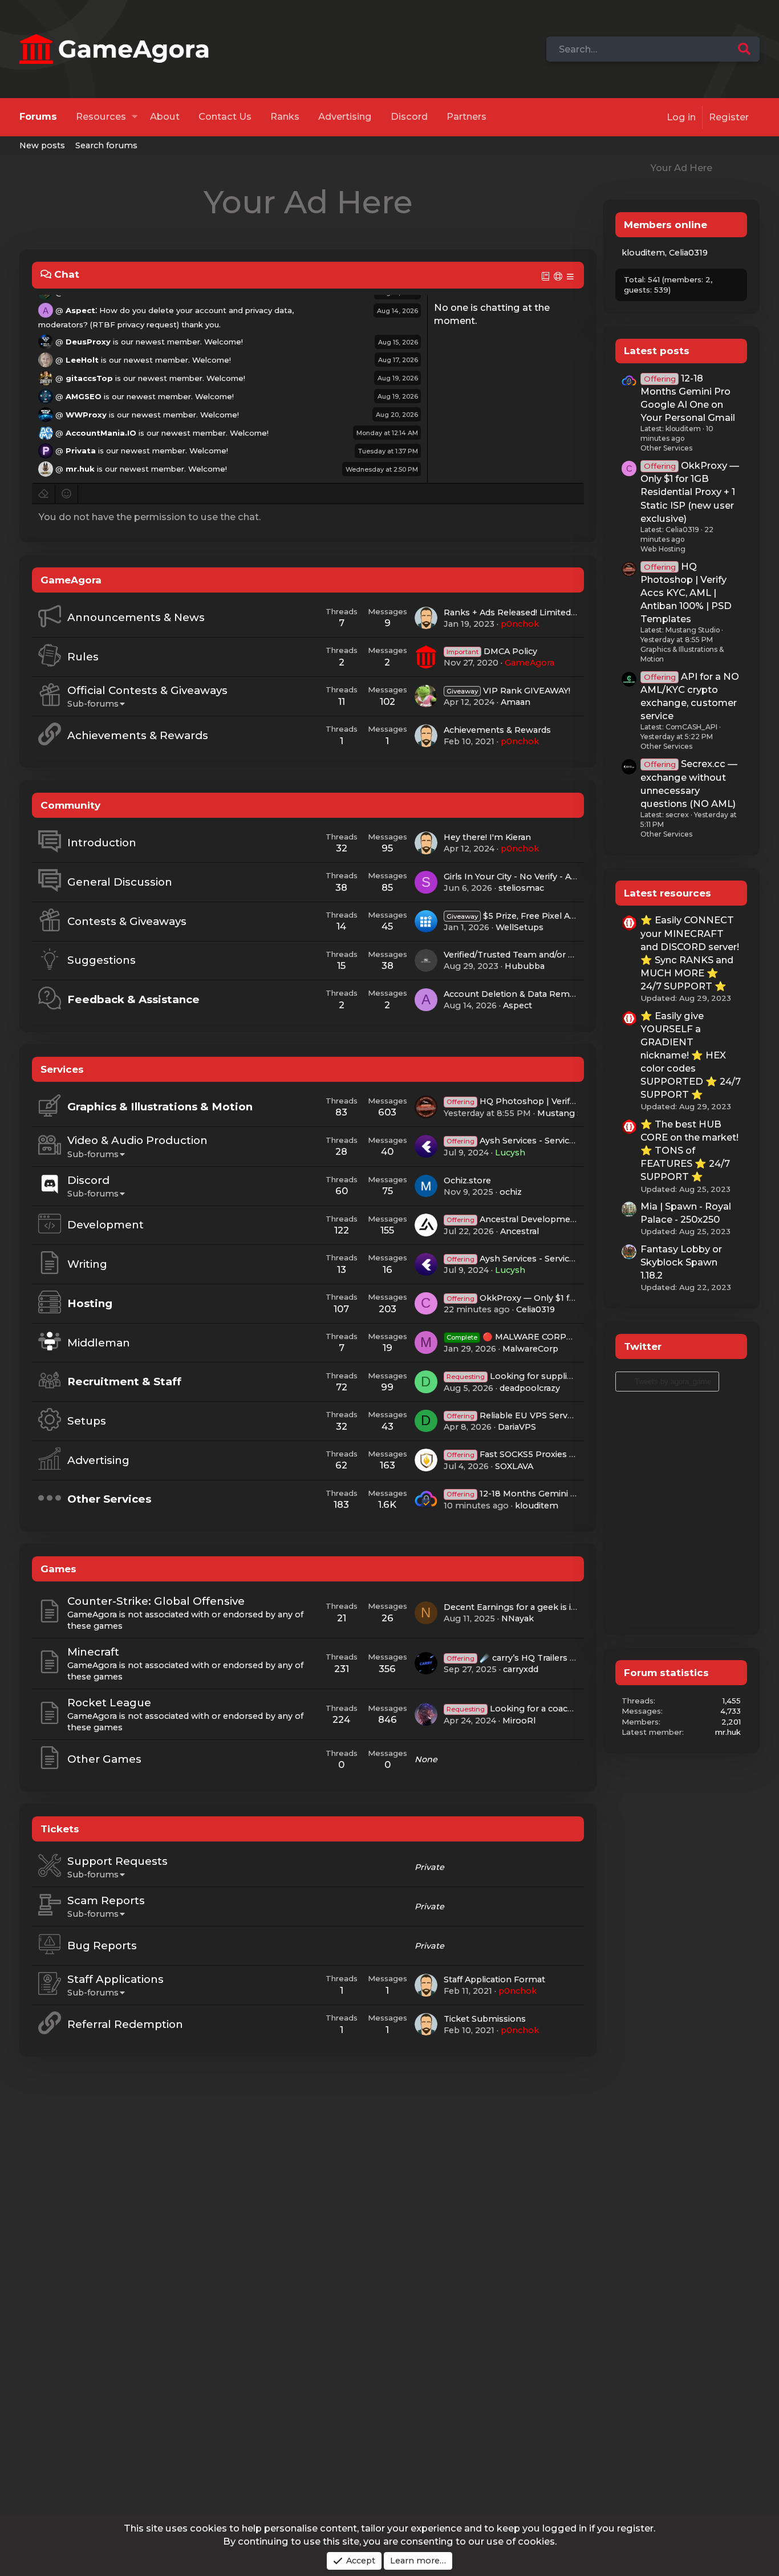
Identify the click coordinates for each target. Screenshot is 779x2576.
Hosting (90, 1303)
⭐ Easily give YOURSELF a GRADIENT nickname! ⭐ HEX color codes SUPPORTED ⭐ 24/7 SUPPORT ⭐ (691, 1055)
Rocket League (109, 1703)
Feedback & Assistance (133, 999)
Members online (666, 224)
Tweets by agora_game (673, 1382)
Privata (81, 451)
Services (62, 1069)
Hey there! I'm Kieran (487, 837)
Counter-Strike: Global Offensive (156, 1601)
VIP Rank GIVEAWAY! (508, 691)
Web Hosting (663, 549)
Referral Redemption (125, 2024)
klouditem (537, 1506)
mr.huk (80, 469)
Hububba (525, 966)
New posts (42, 145)
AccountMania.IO (101, 432)
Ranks (285, 117)
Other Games (104, 1759)
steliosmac (521, 888)
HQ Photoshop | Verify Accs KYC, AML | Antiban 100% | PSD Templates (686, 593)
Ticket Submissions (485, 2019)
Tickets (60, 1829)
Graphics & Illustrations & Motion (160, 1107)
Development (106, 1225)
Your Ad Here (308, 202)
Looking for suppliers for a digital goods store (564, 1376)
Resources (101, 117)
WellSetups (520, 927)
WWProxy (86, 414)
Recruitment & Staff (124, 1382)
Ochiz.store (467, 1181)
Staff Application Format (494, 1979)
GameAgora (71, 580)
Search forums (106, 145)
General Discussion (120, 882)
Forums (38, 117)
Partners (466, 117)
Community (70, 805)
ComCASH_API (691, 727)
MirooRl (519, 1721)
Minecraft (93, 1652)
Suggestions (102, 960)
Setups (87, 1421)
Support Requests (117, 1861)
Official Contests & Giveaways (147, 690)
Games (58, 1569)
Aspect (80, 310)
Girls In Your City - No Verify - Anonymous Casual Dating (561, 877)
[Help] (559, 276)
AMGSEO (84, 396)
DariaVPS (517, 1427)
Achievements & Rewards (138, 735)
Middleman (99, 1343)
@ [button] (59, 310)
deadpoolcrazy (530, 1388)
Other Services (109, 1499)
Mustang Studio (571, 1113)
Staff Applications (115, 1979)
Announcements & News (136, 617)
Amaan (516, 702)
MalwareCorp (530, 1349)
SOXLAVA (514, 1466)
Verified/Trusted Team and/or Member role (533, 955)
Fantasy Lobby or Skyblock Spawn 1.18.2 (681, 1262)
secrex (677, 815)
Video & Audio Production (137, 1140)
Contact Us (225, 117)
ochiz (511, 1192)
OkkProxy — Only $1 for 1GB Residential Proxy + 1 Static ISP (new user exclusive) (690, 492)
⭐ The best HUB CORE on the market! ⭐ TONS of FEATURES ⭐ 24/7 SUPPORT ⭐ (689, 1150)
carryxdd (521, 1669)
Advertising (345, 117)
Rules (83, 657)
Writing (87, 1264)
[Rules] (546, 276)
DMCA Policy (492, 651)
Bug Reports (102, 1946)
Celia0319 (535, 1309)
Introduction (102, 843)
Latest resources (668, 893)
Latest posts (657, 350)
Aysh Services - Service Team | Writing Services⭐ (566, 1259)
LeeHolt (82, 360)
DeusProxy (88, 342)
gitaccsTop (89, 378)
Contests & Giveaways (127, 921)
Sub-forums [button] (93, 704)
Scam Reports (106, 1900)
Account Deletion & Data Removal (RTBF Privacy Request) (565, 994)
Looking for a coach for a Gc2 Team (543, 1709)
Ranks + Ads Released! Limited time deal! (529, 612)
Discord (409, 117)
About (165, 117)
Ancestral (520, 1231)
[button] (134, 117)
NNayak (518, 1618)
